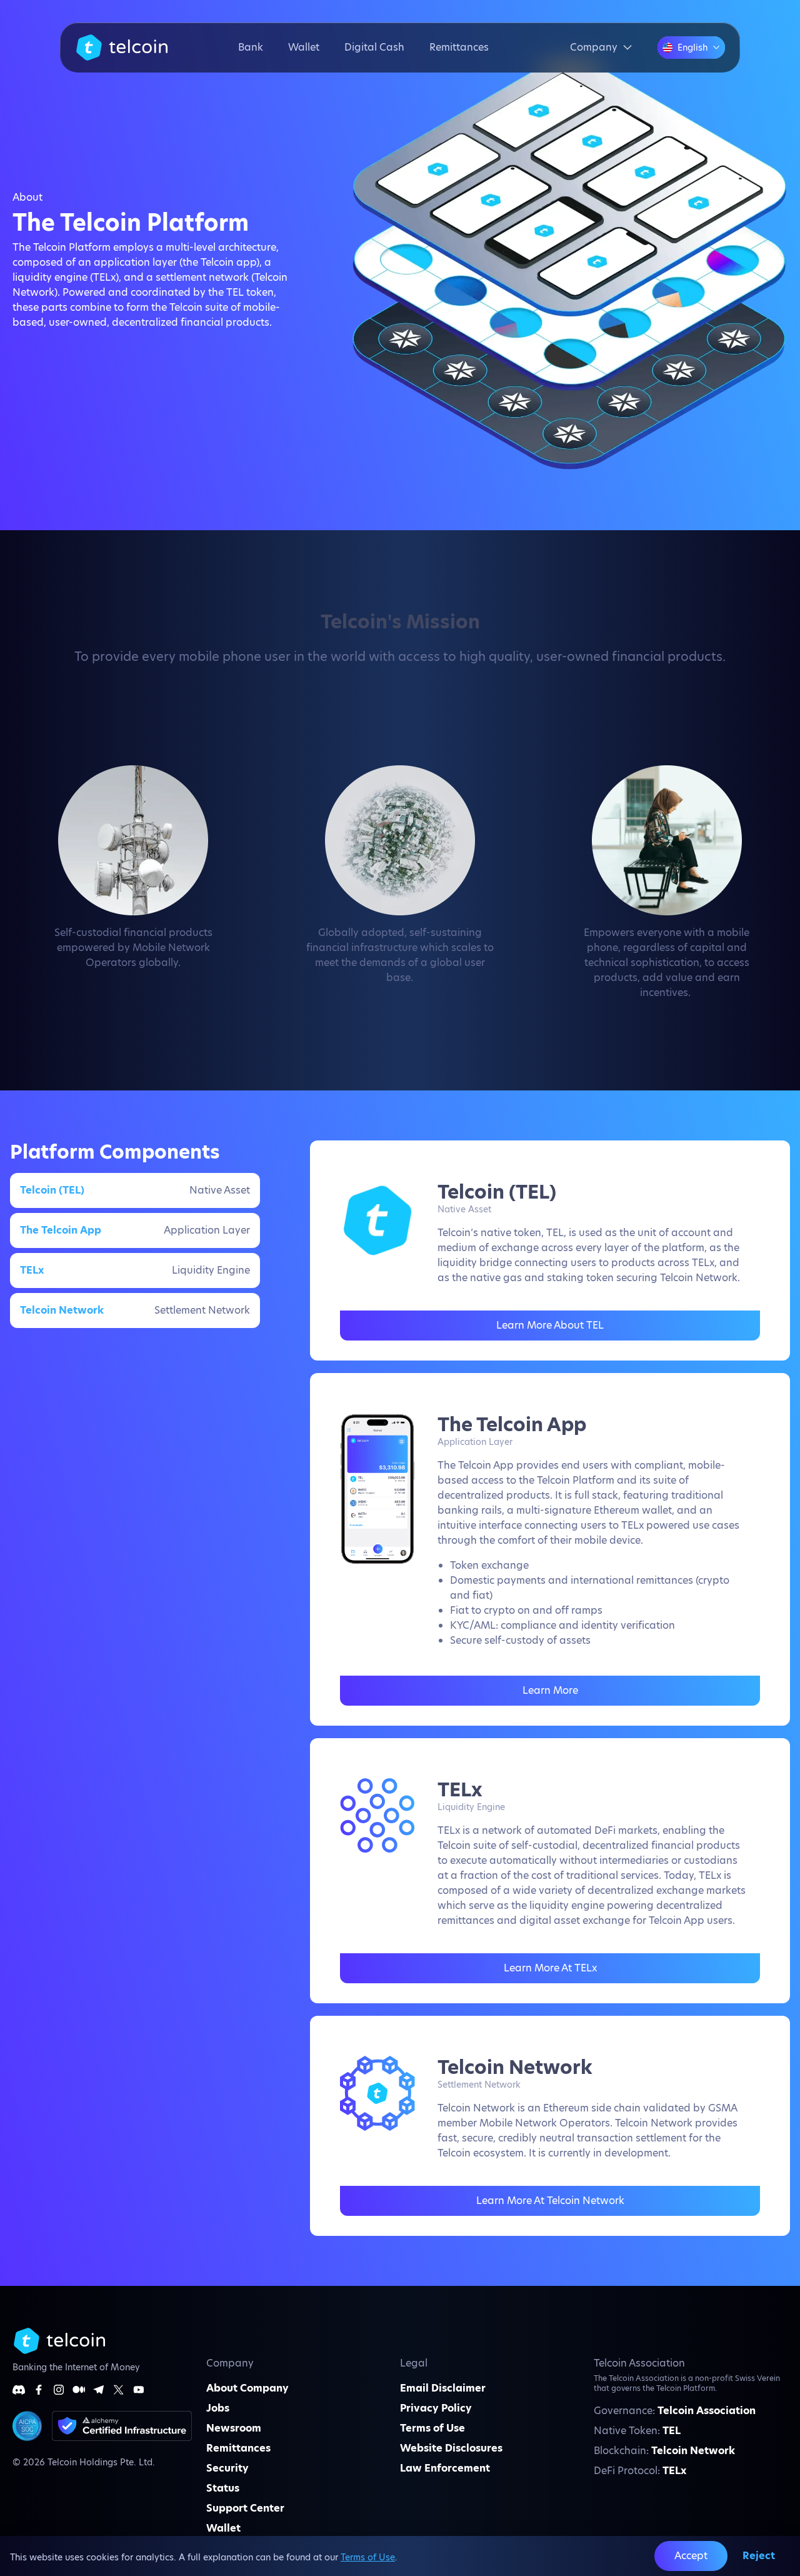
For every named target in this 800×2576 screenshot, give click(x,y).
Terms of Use (368, 2557)
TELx (674, 2471)
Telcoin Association (707, 2411)
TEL (672, 2431)
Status (223, 2488)
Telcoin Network (693, 2451)
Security (227, 2468)
